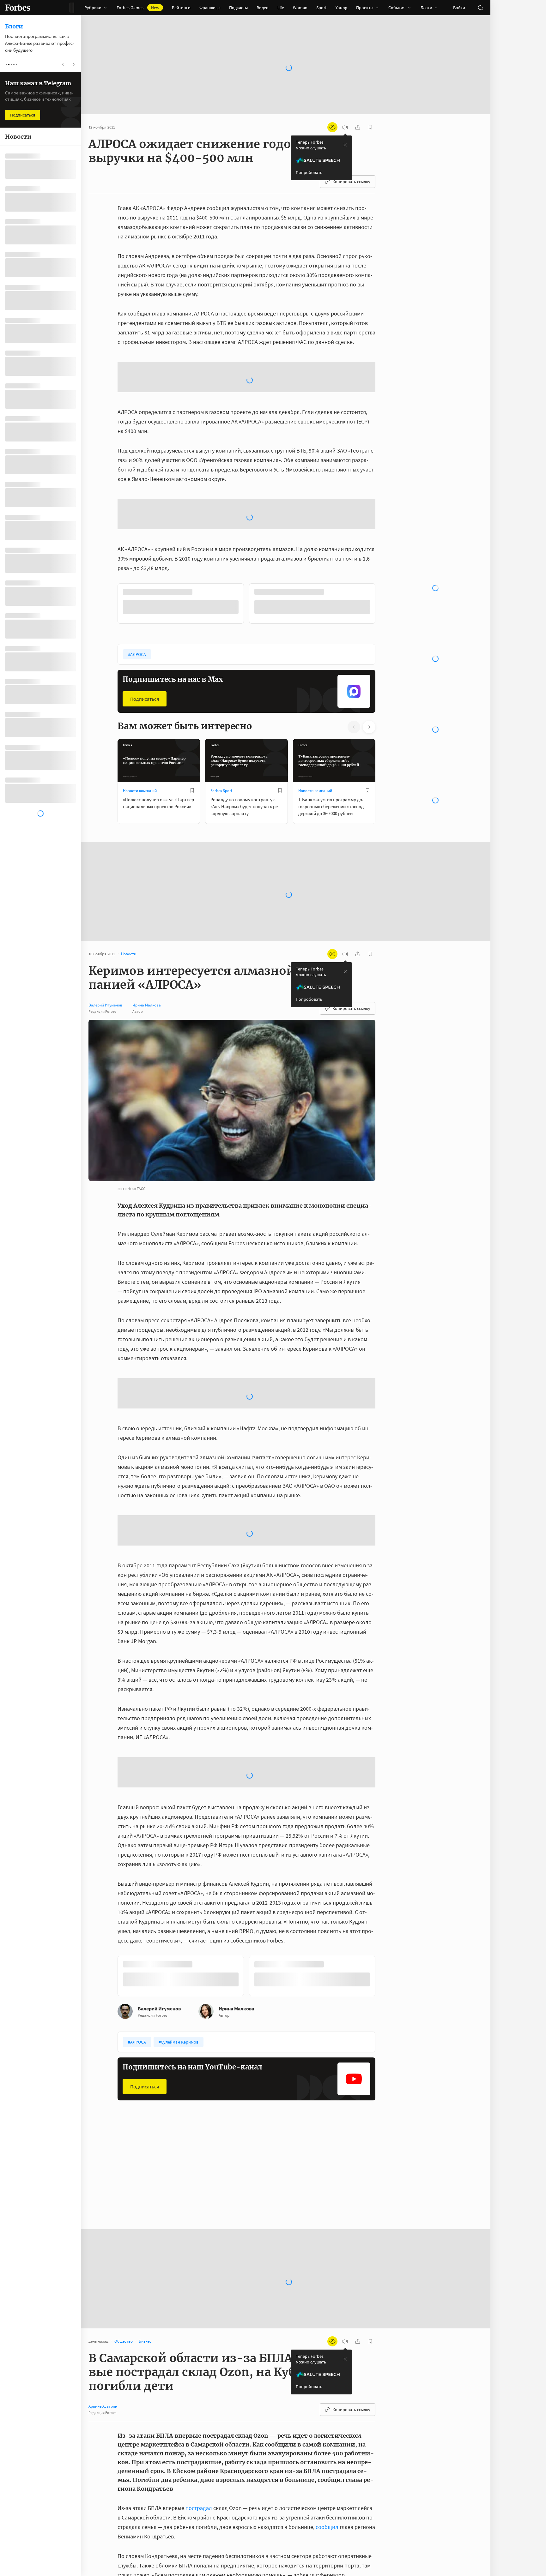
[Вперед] (385, 504)
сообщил (327, 2527)
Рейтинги (181, 8)
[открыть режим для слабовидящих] (332, 127)
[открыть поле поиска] (480, 8)
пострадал (199, 2508)
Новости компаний (140, 690)
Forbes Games (138, 8)
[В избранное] (192, 689)
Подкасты (238, 8)
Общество (132, 2178)
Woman (300, 8)
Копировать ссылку (351, 182)
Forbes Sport (221, 690)
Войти (459, 8)
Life (281, 8)
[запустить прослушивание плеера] (345, 127)
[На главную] (18, 8)
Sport (322, 8)
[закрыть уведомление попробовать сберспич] (345, 145)
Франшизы (210, 8)
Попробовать (309, 172)
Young (341, 8)
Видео (263, 8)
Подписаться (145, 598)
